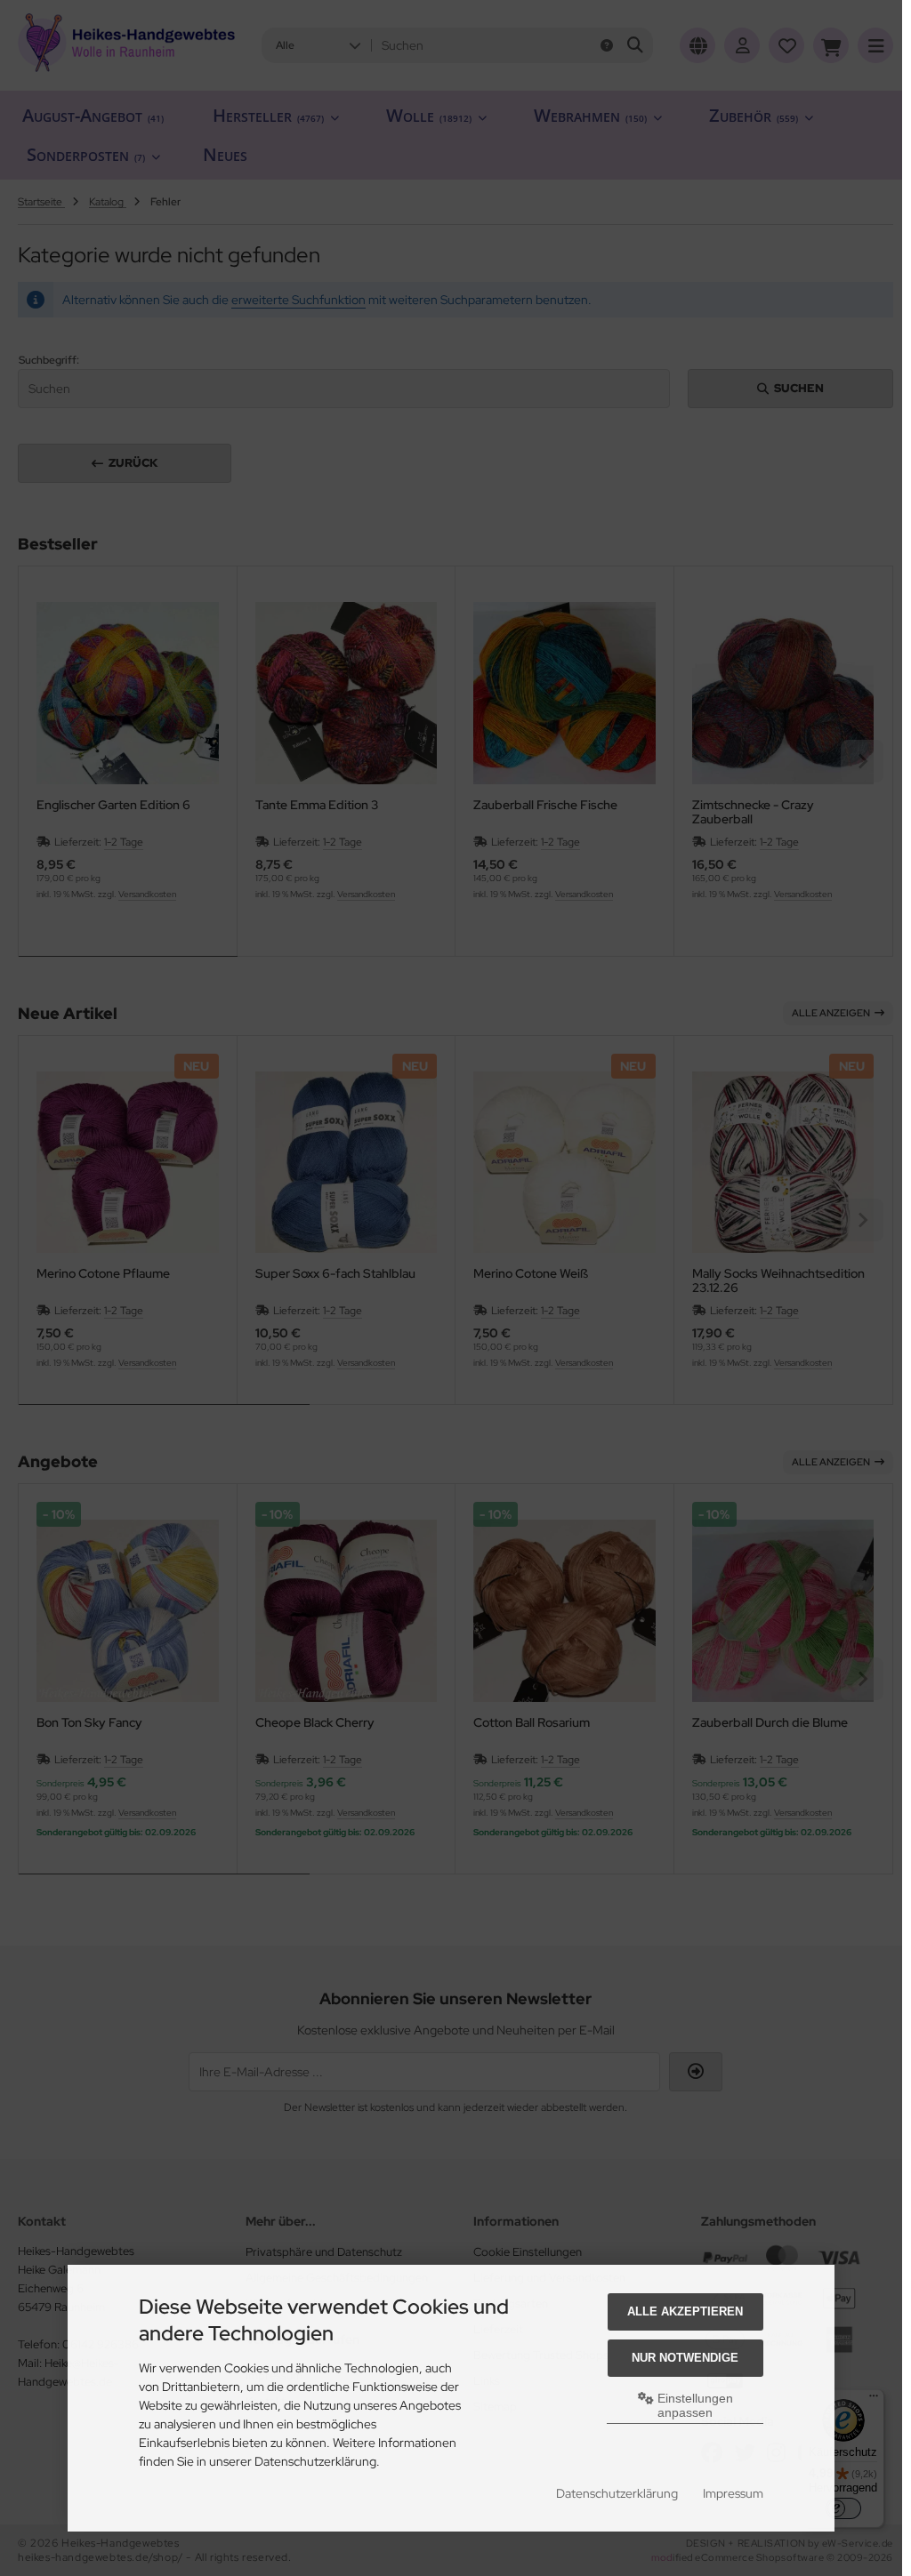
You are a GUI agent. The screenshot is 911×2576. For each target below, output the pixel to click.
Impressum (733, 2493)
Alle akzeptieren (685, 2311)
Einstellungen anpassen (693, 2405)
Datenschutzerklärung (617, 2493)
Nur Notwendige (685, 2358)
